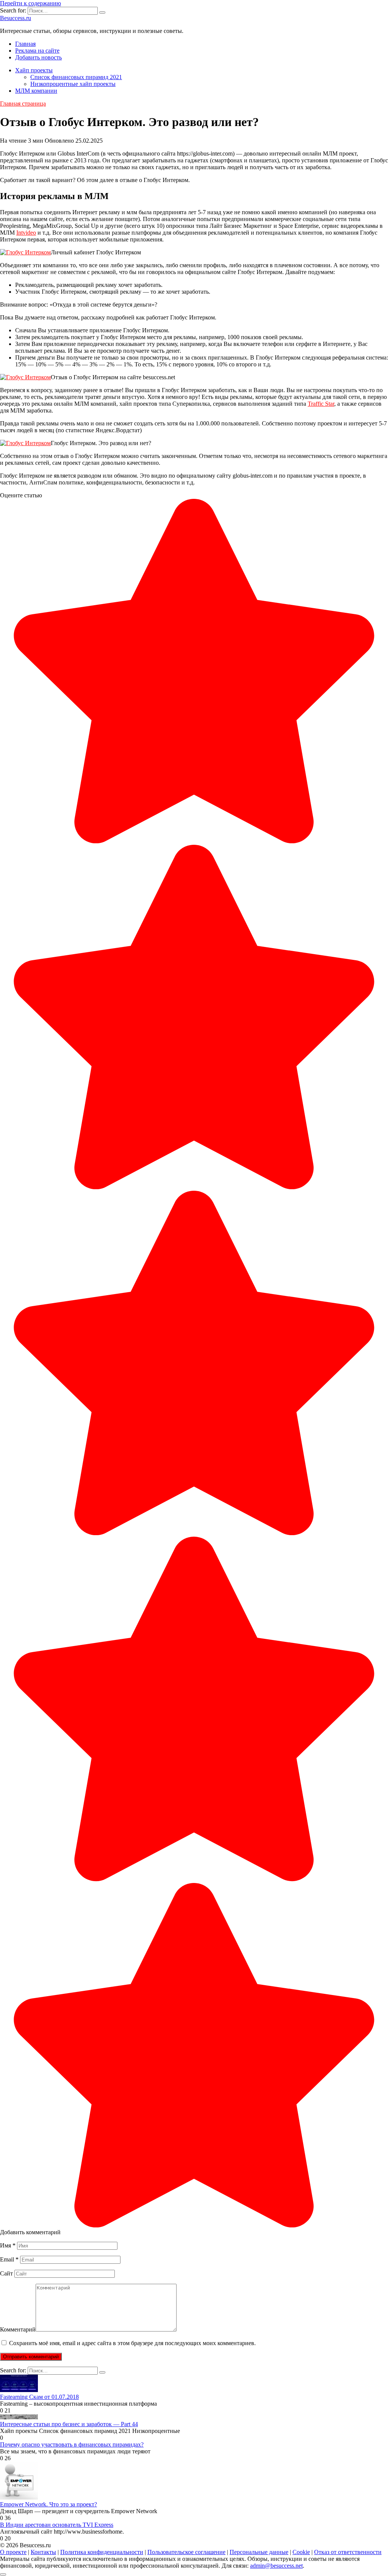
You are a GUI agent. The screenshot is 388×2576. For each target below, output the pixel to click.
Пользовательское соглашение (186, 2552)
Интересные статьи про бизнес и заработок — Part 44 (69, 2424)
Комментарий (18, 2329)
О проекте (13, 2552)
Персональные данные (259, 2552)
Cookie (301, 2552)
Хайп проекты (34, 70)
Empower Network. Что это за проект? (48, 2504)
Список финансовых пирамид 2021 (76, 77)
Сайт (6, 2273)
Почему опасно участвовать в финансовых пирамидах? (72, 2444)
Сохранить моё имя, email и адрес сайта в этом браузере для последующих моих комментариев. (132, 2343)
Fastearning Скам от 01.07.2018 (39, 2397)
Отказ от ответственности (348, 2552)
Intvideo (26, 233)
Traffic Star (321, 404)
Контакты (43, 2552)
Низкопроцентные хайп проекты (73, 84)
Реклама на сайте (37, 51)
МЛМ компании (36, 91)
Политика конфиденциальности (102, 2552)
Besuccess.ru (16, 18)
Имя (8, 2245)
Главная (25, 44)
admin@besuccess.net (276, 2566)
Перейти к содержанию (31, 3)
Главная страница (23, 104)
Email (9, 2259)
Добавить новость (38, 57)
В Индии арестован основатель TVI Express (57, 2525)
